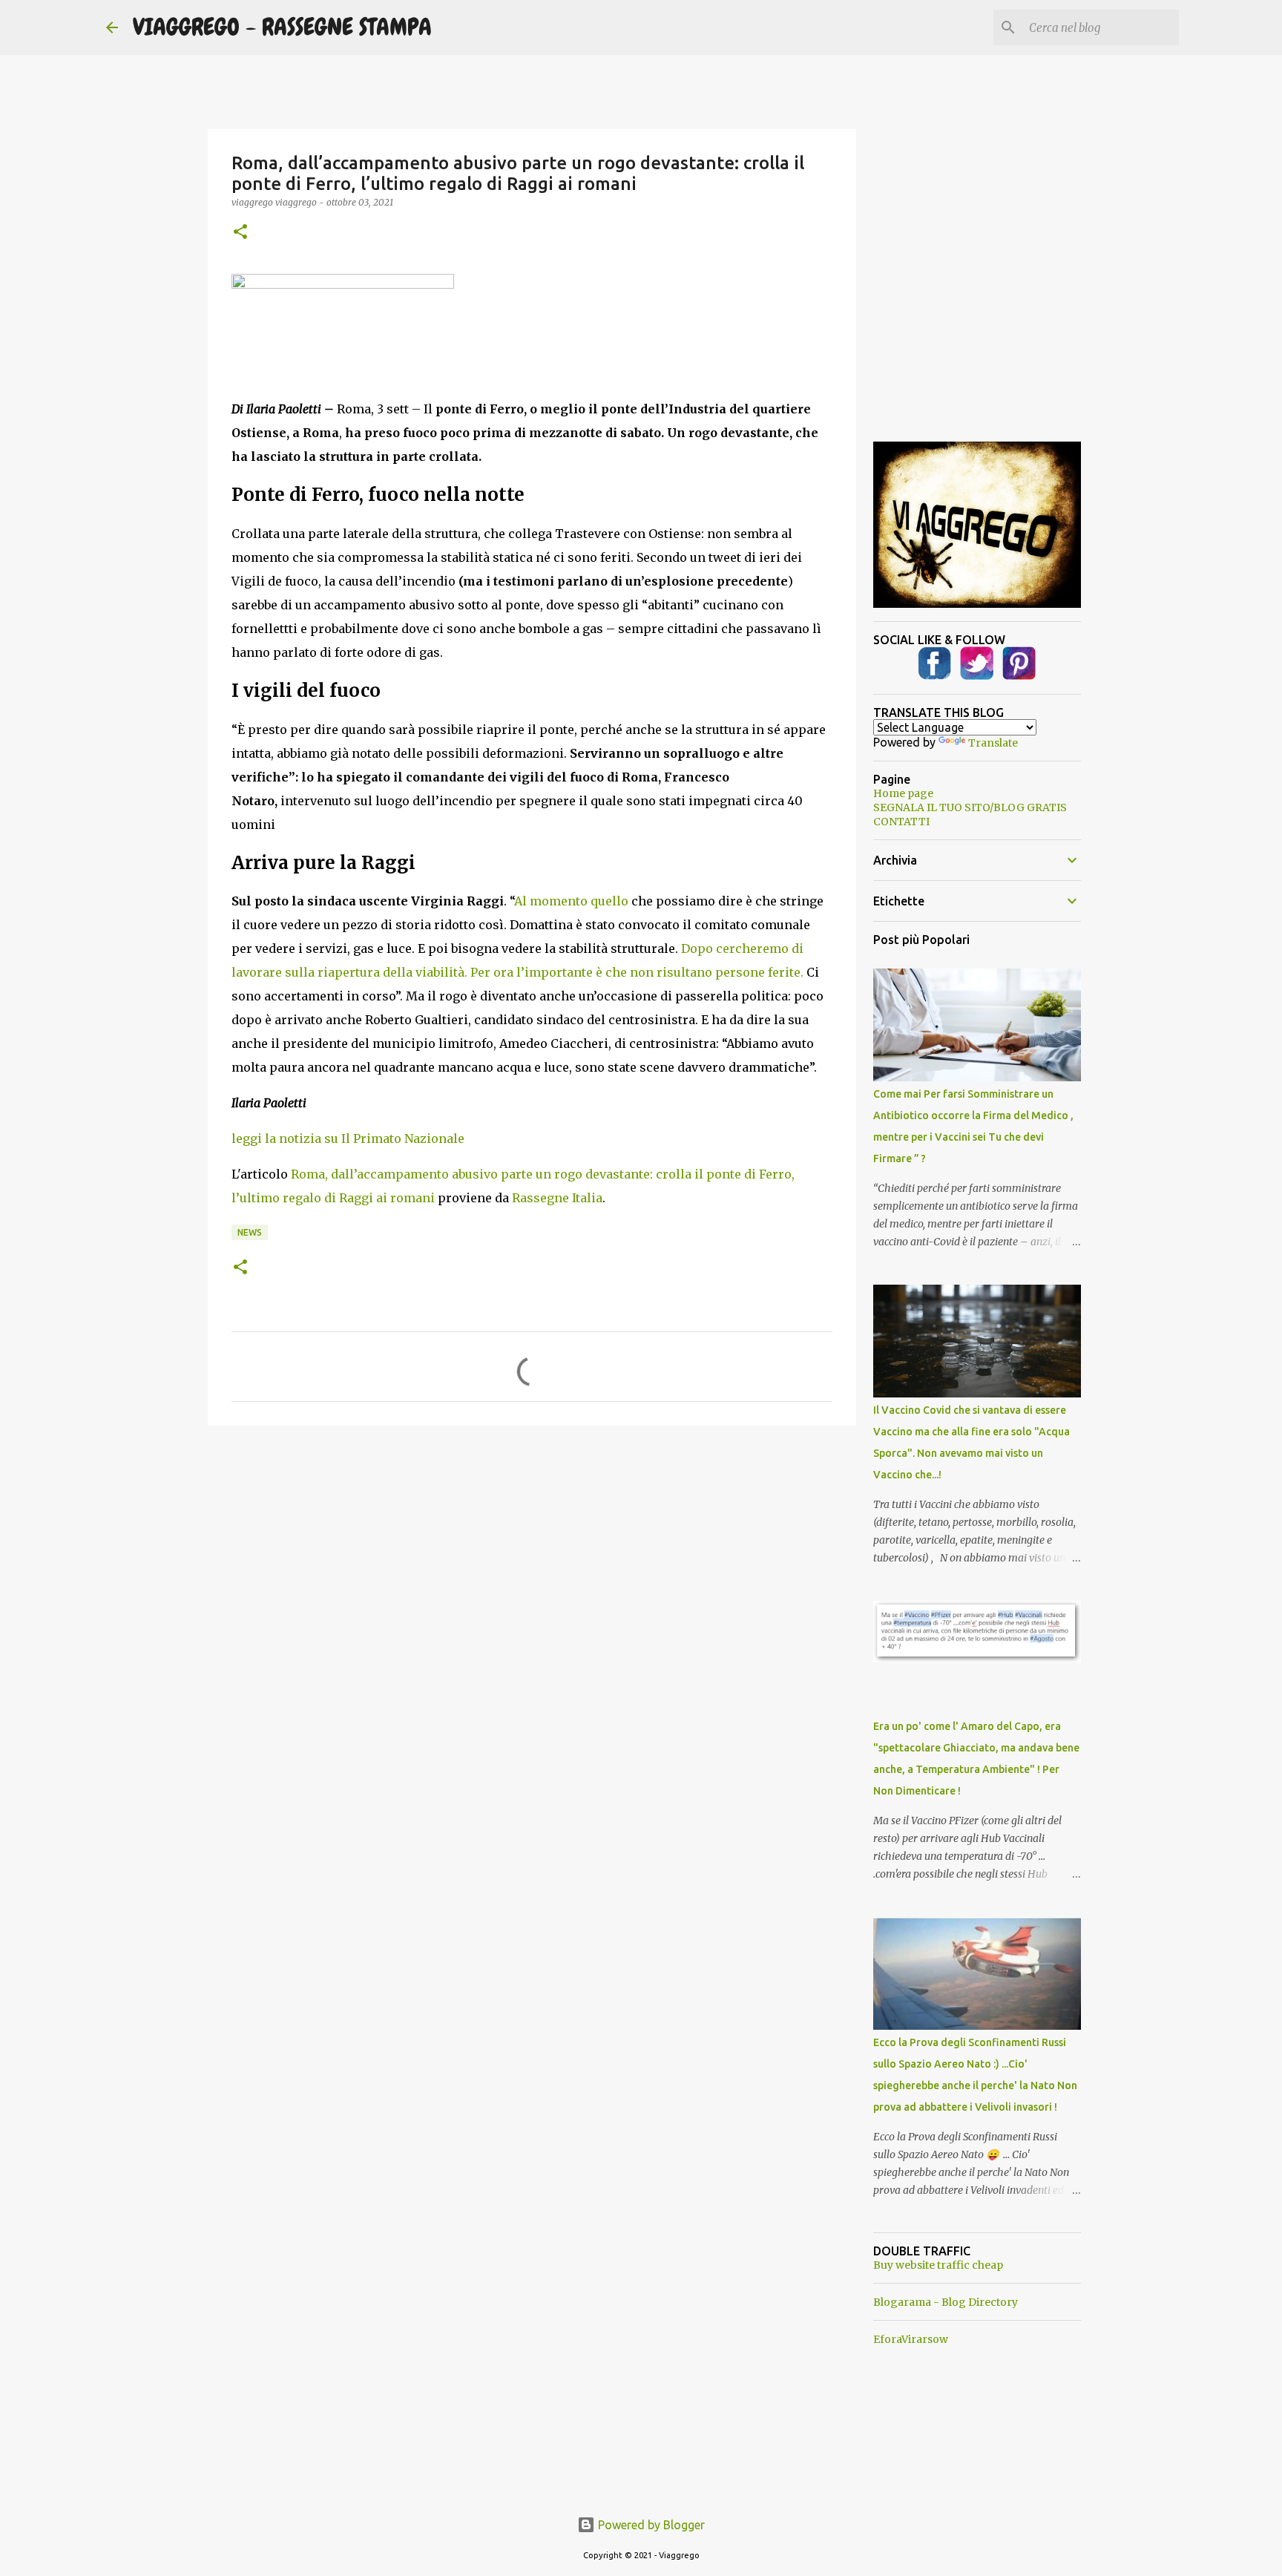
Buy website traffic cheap (938, 2265)
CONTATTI (901, 822)
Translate (993, 743)
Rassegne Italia (557, 1198)
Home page (903, 793)
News (250, 1232)
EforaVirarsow (911, 2339)
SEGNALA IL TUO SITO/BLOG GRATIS (970, 807)
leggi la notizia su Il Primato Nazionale (348, 1138)
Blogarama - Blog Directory (946, 2302)
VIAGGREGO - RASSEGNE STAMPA (282, 27)
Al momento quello (571, 901)
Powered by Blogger (650, 2525)
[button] (240, 233)
